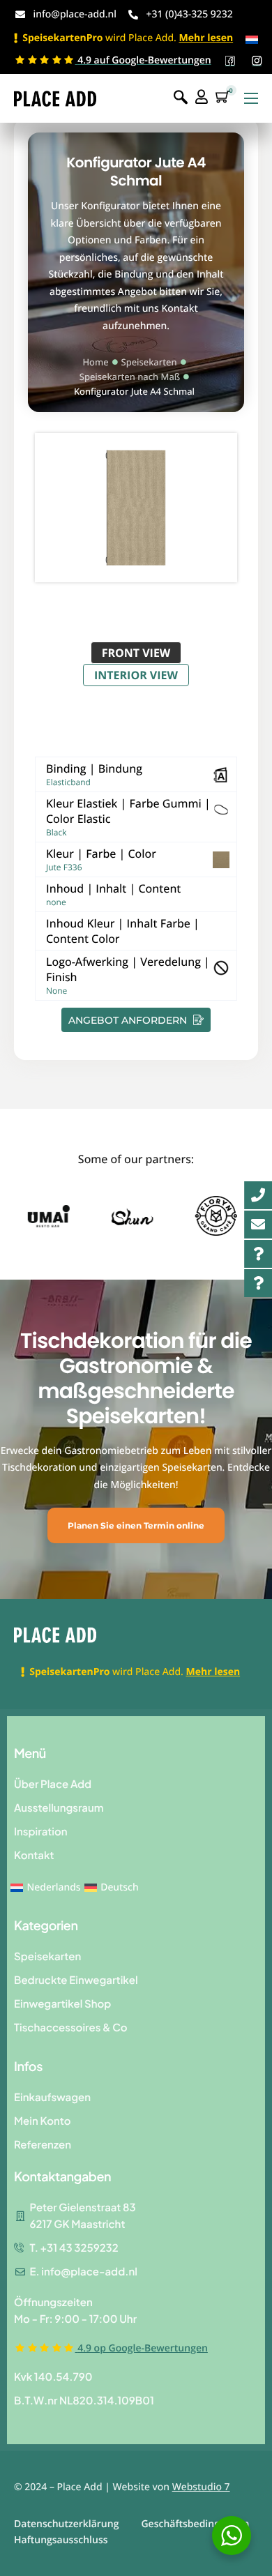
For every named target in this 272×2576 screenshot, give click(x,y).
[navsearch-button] (181, 98)
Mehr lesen (206, 38)
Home (95, 362)
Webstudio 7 (201, 2487)
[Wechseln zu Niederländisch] (252, 39)
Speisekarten (149, 362)
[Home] (55, 98)
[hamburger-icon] (251, 98)
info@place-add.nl (75, 14)
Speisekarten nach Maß (130, 377)
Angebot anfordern (129, 1020)
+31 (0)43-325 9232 (189, 14)
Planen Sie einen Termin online (136, 1525)
